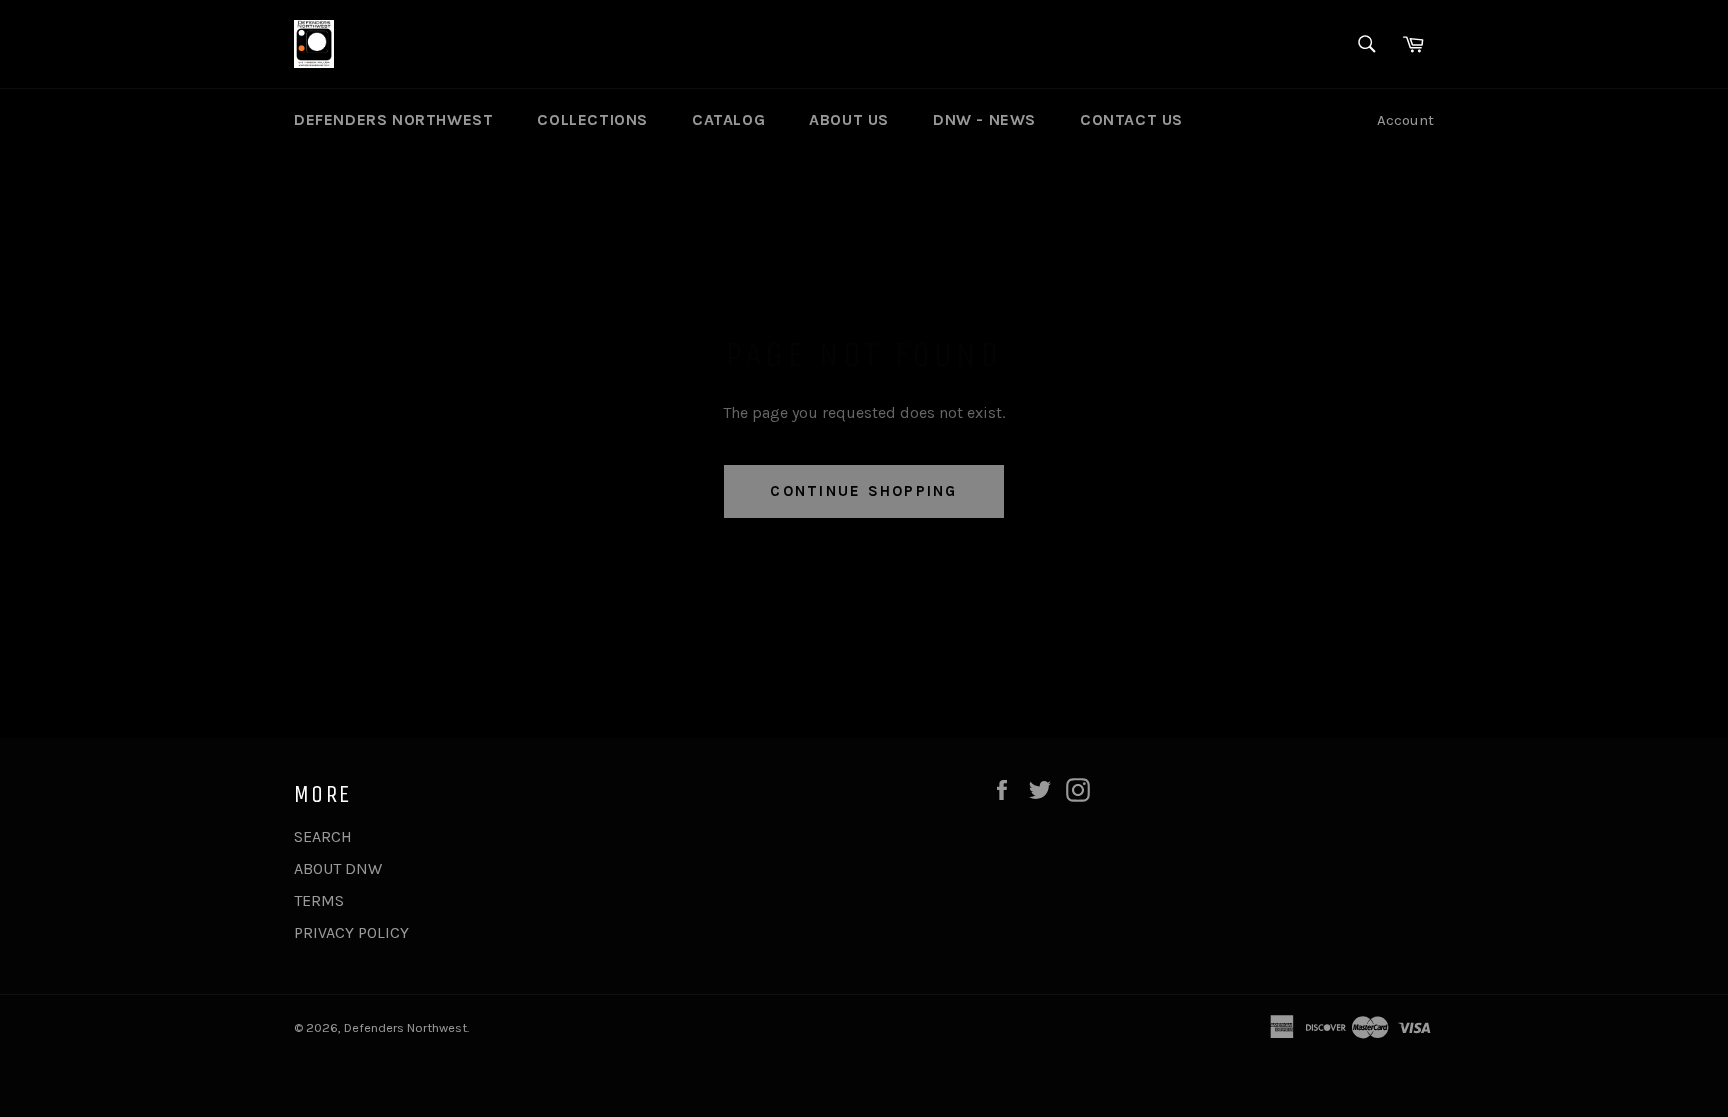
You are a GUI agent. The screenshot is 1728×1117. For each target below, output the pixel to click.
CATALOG (728, 119)
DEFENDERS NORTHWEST (393, 119)
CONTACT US (1131, 119)
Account (1405, 120)
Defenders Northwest (405, 1027)
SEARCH (323, 836)
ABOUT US (849, 119)
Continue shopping (863, 491)
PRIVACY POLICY (351, 932)
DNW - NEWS (984, 119)
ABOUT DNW (338, 868)
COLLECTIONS (592, 119)
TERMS (319, 900)
